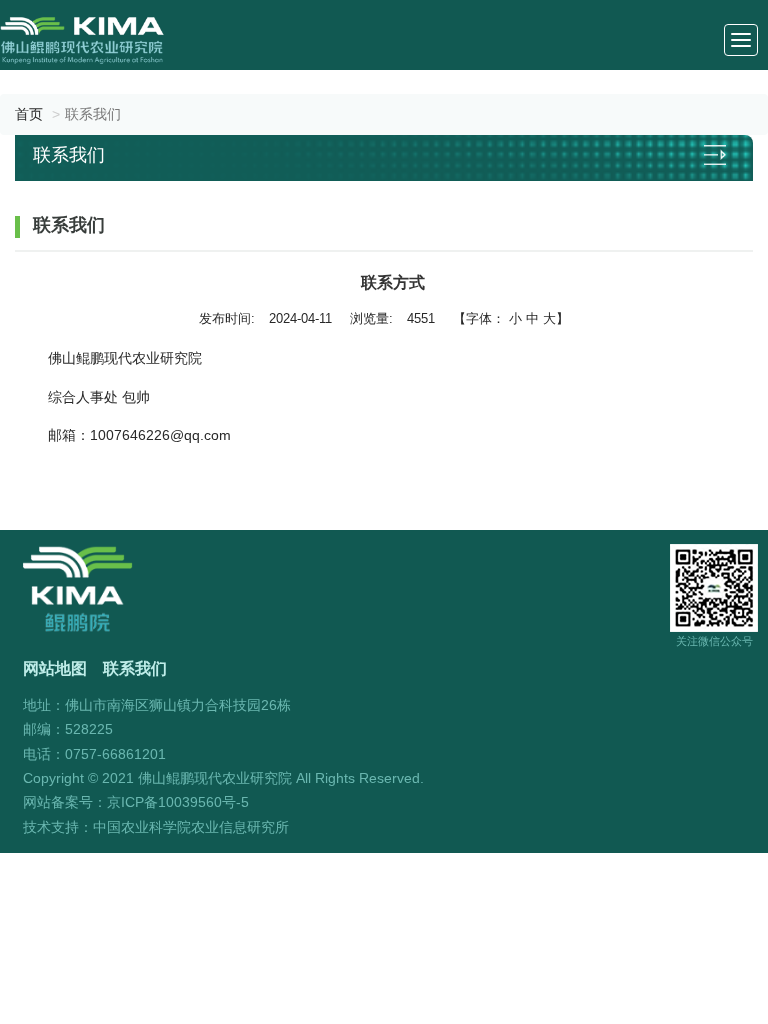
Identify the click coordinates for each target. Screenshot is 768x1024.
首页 (29, 114)
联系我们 (135, 668)
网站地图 (55, 668)
